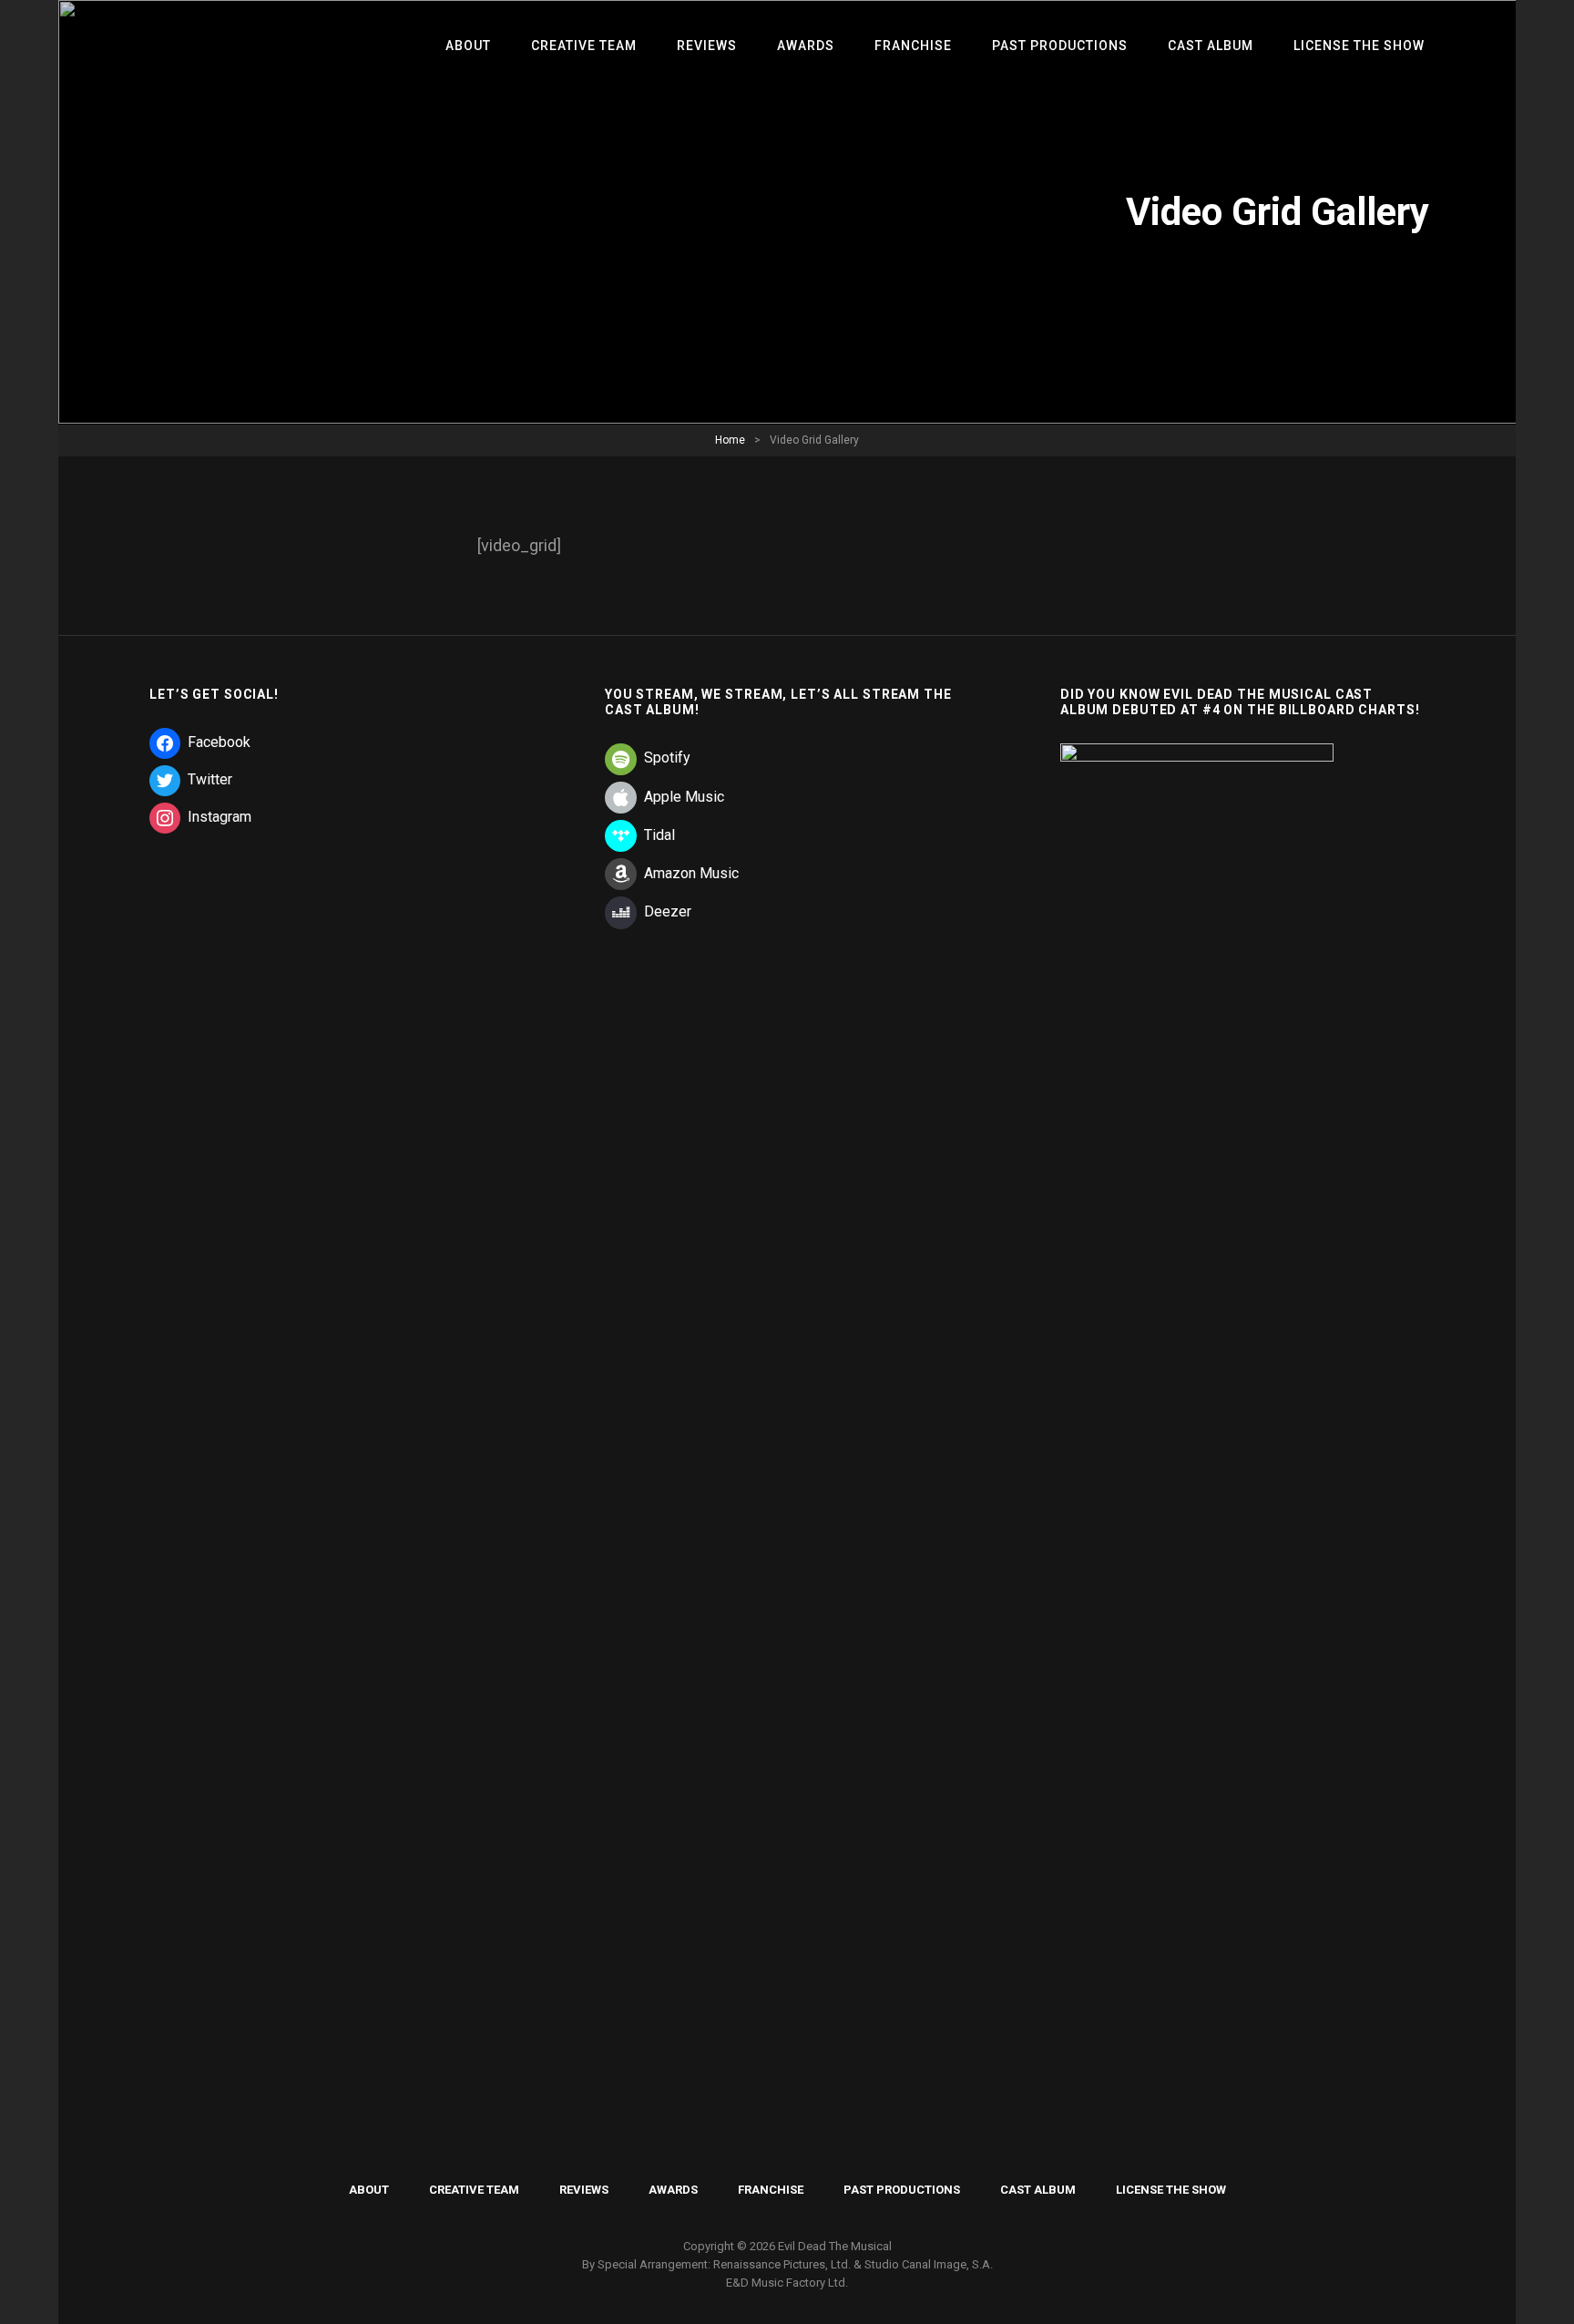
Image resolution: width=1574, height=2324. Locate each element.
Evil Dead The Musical (835, 2246)
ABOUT (468, 46)
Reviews (707, 46)
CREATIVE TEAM (584, 46)
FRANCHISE (913, 46)
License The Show (1359, 46)
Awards (806, 46)
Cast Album (1211, 46)
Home (730, 440)
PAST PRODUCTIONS (1060, 46)
